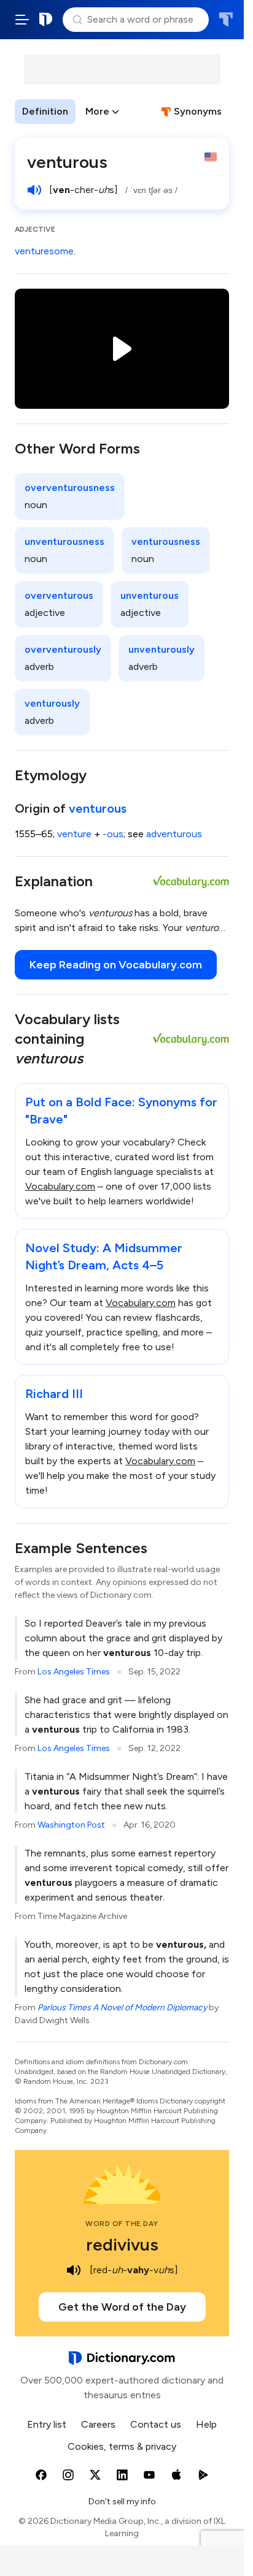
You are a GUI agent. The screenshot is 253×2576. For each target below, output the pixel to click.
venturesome (44, 251)
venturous (98, 808)
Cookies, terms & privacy (122, 2446)
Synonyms (198, 111)
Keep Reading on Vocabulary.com (116, 965)
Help (206, 2424)
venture (74, 834)
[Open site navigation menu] (22, 20)
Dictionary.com (46, 20)
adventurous (174, 834)
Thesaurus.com (226, 20)
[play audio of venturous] (34, 190)
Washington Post (71, 1825)
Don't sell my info (122, 2502)
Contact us (156, 2424)
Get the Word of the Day (122, 2307)
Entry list (47, 2424)
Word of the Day (122, 2224)
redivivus (122, 2244)
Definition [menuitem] (45, 111)
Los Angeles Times (74, 1672)
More (97, 111)
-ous (113, 834)
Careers (98, 2424)
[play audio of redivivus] (74, 2270)
